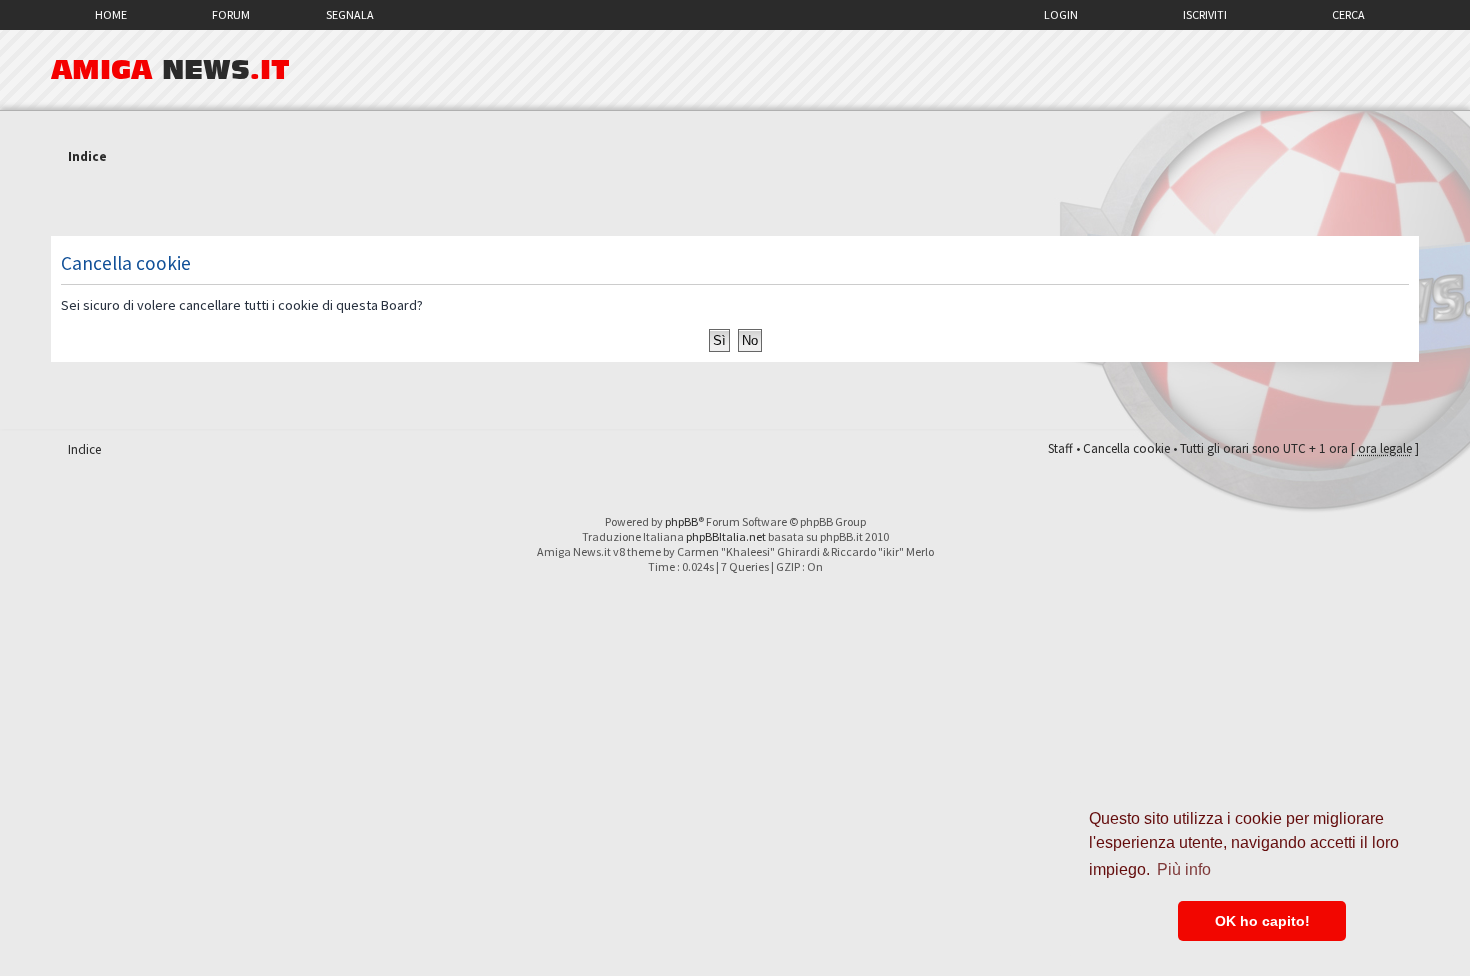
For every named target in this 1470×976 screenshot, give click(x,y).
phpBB (681, 521)
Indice (87, 156)
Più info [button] (1184, 869)
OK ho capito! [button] (1262, 921)
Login (1061, 14)
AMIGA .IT (170, 70)
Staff (1060, 448)
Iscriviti (1205, 14)
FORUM (231, 14)
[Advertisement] (735, 203)
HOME (111, 14)
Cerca (1348, 14)
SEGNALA (350, 14)
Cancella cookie (1126, 448)
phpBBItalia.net (726, 536)
